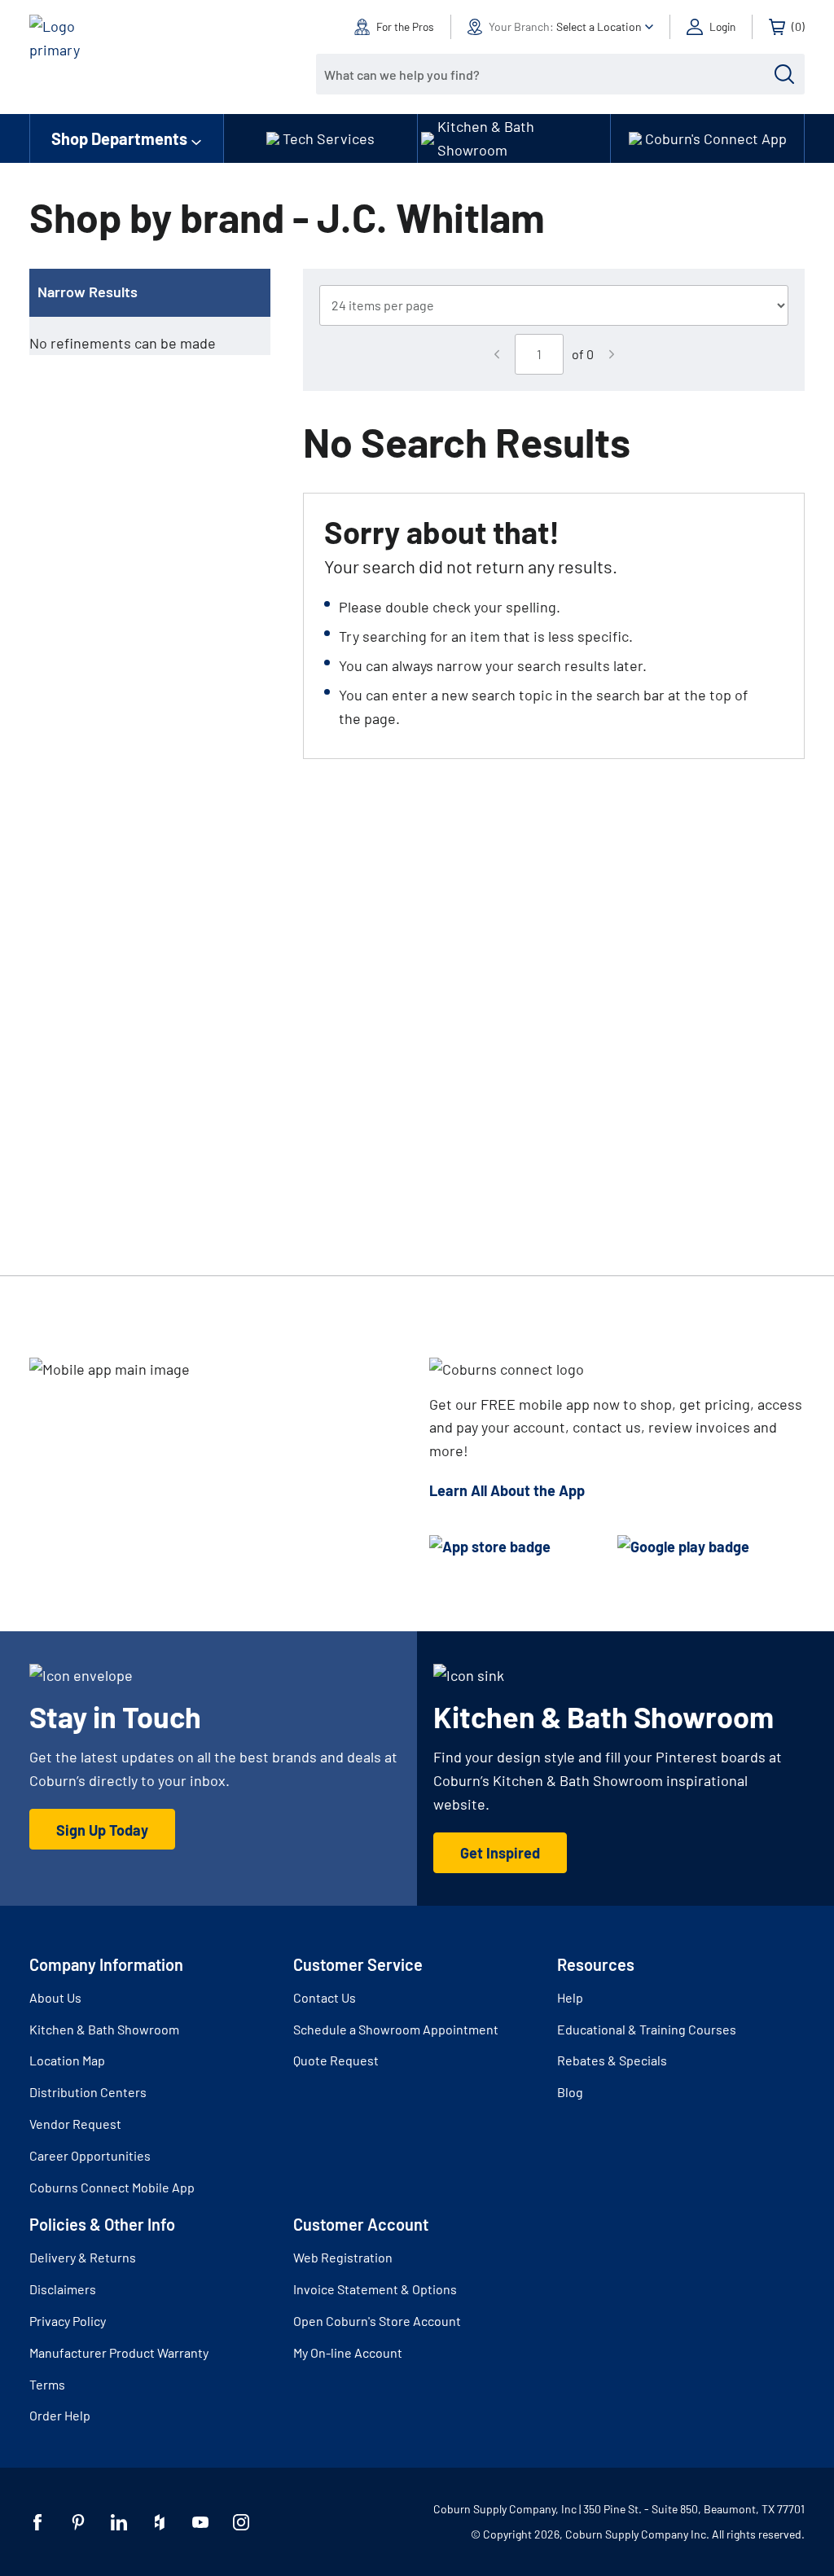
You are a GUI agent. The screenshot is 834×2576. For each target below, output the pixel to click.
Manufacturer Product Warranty (119, 2352)
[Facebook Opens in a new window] (37, 2522)
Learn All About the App (507, 1490)
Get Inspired (500, 1853)
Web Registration (343, 2257)
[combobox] (548, 74)
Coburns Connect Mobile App (112, 2187)
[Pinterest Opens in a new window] (78, 2522)
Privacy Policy (68, 2321)
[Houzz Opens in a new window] (160, 2522)
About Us (55, 1997)
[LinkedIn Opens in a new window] (119, 2522)
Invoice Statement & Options (375, 2289)
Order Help (60, 2415)
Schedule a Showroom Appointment (396, 2029)
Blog (570, 2092)
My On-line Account (348, 2352)
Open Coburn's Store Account (377, 2321)
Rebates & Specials (612, 2060)
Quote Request (336, 2060)
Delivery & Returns (83, 2257)
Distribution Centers (88, 2092)
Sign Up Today (102, 1830)
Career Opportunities (90, 2155)
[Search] (784, 74)
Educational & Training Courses (647, 2029)
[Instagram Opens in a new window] (241, 2522)
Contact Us (325, 1997)
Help (570, 1997)
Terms (47, 2384)
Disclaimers (63, 2289)
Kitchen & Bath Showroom (104, 2029)
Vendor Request (75, 2124)
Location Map (67, 2060)
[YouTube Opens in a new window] (200, 2522)
